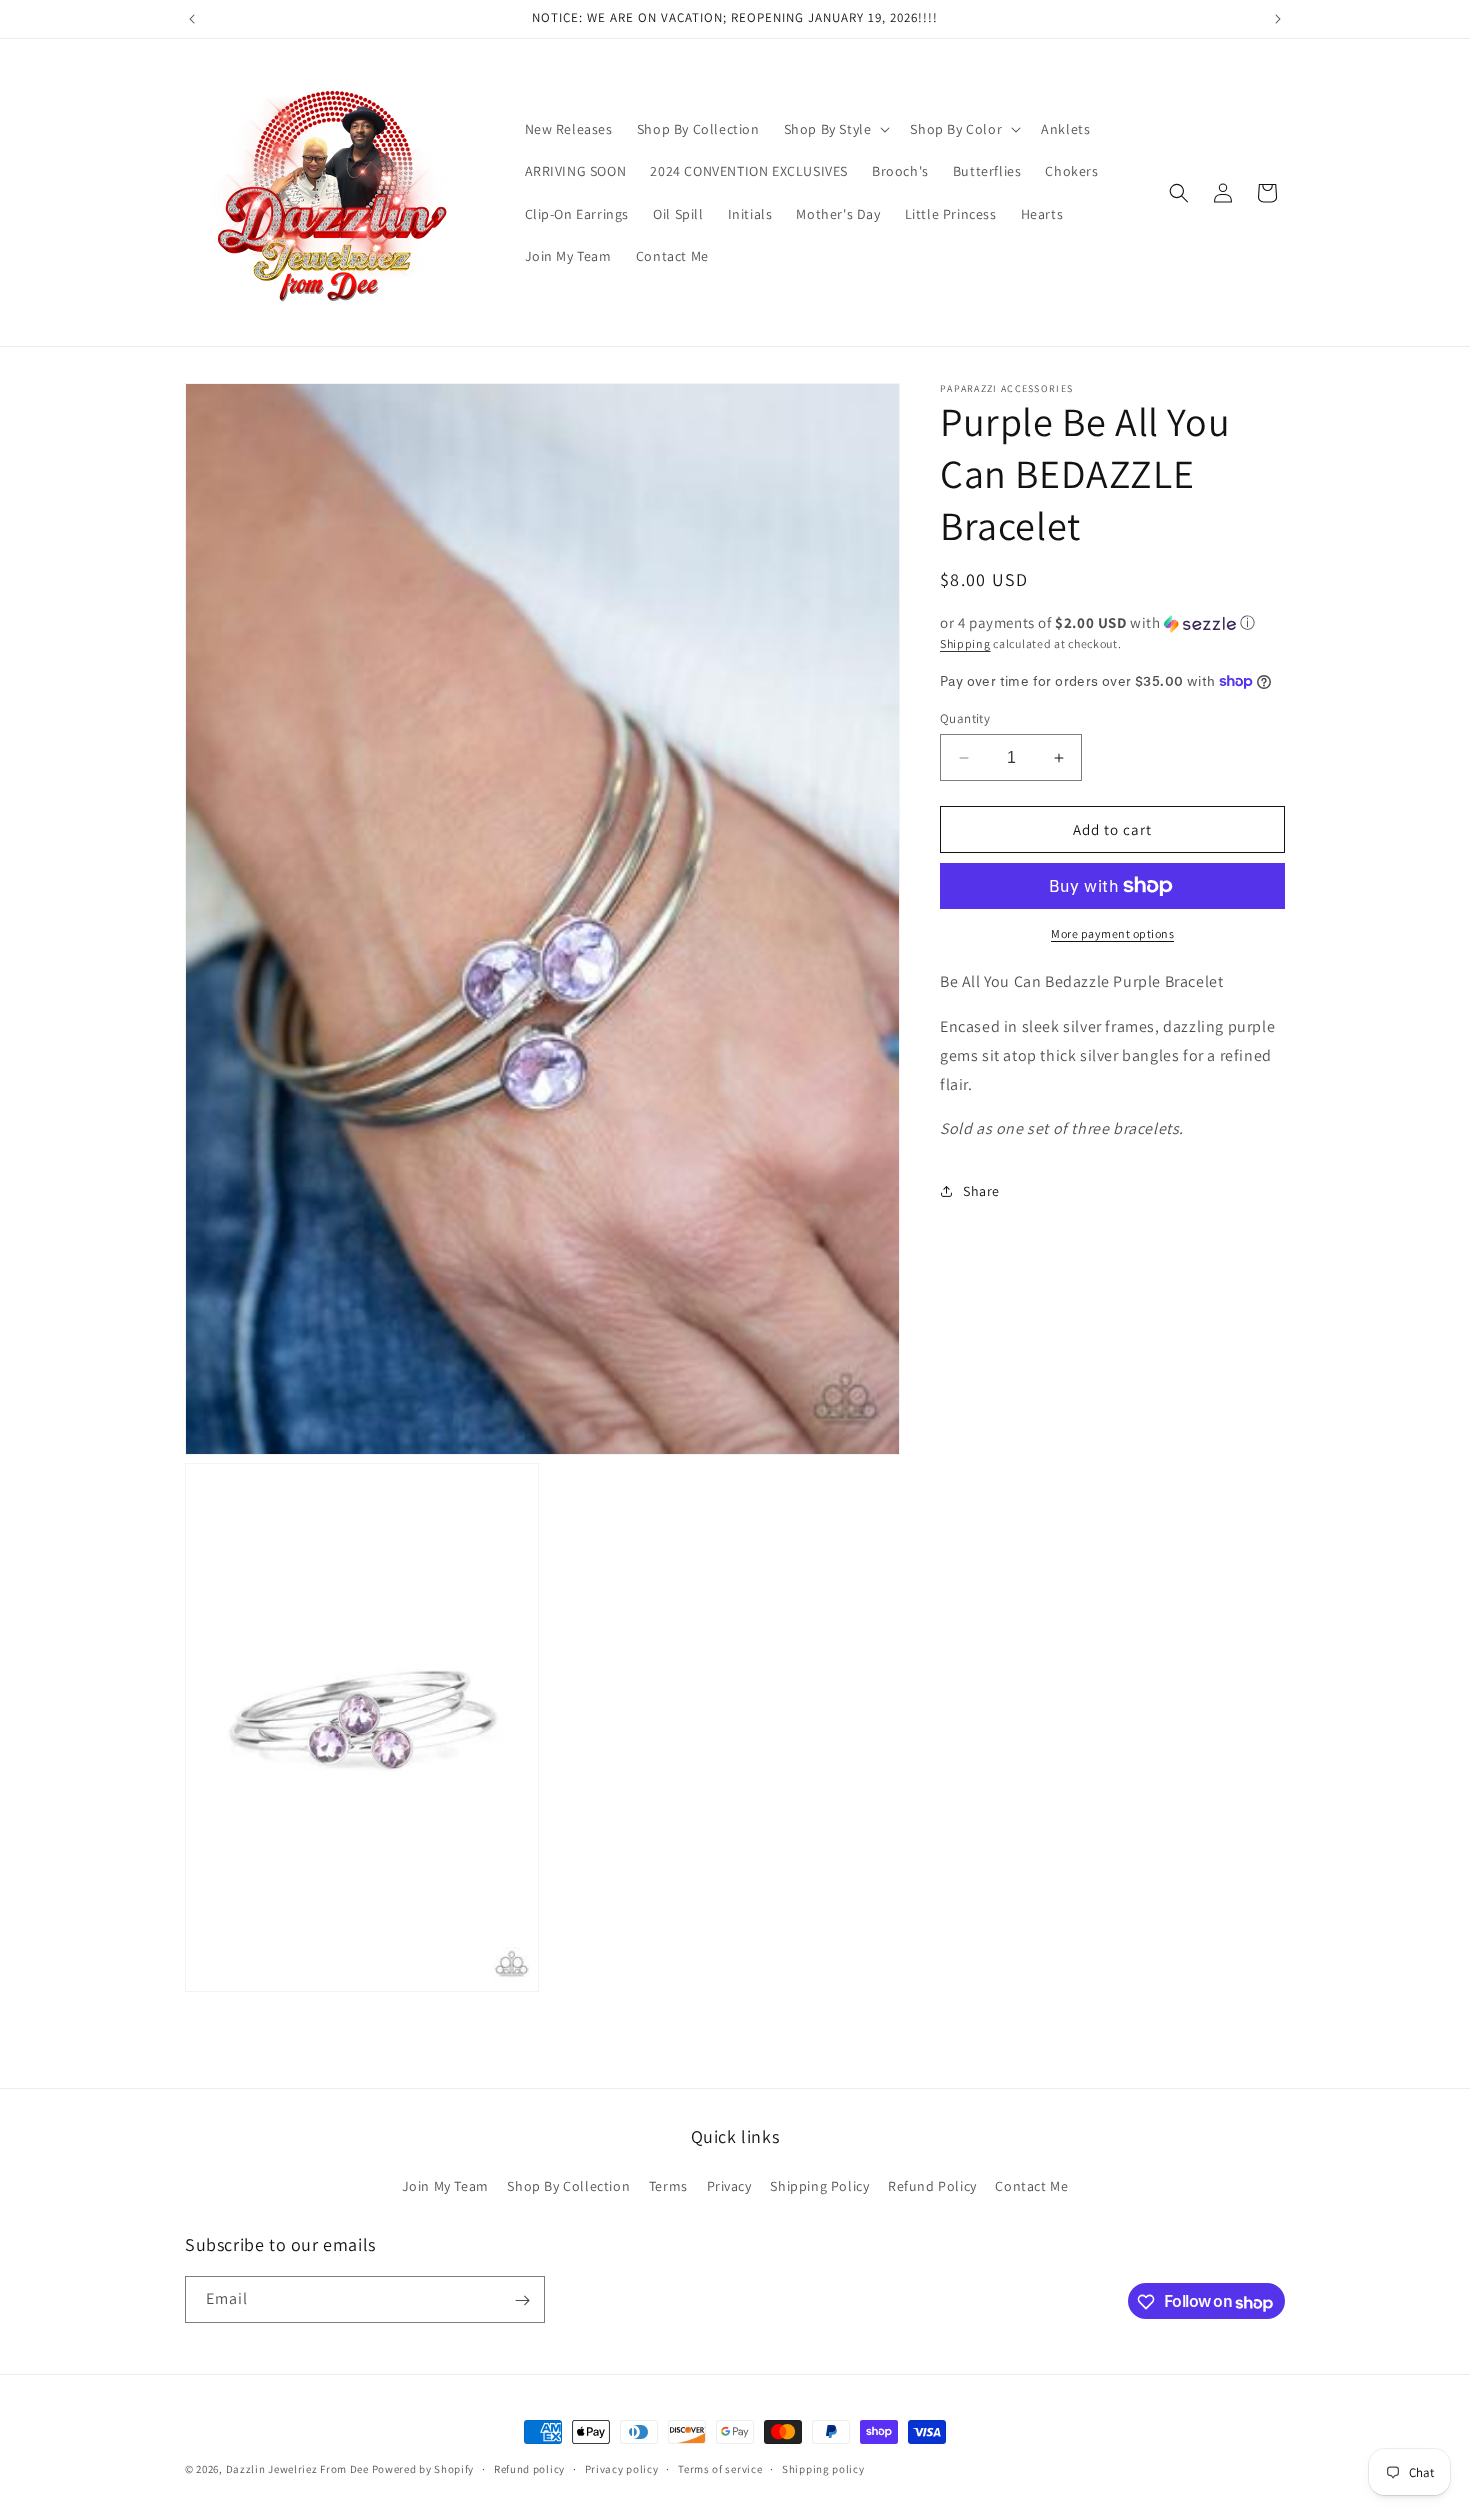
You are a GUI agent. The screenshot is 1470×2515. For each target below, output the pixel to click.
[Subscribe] (522, 2300)
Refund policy (529, 2469)
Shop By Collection (568, 2185)
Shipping (965, 643)
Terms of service (720, 2469)
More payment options (1112, 933)
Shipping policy (823, 2469)
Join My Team (445, 2185)
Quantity (965, 718)
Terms (668, 2185)
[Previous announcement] (192, 19)
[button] (835, 129)
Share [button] (981, 1190)
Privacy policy (622, 2469)
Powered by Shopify (423, 2469)
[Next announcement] (1278, 19)
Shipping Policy (819, 2185)
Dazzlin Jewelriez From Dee (299, 2469)
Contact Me (1031, 2185)
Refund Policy (932, 2185)
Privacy (729, 2185)
